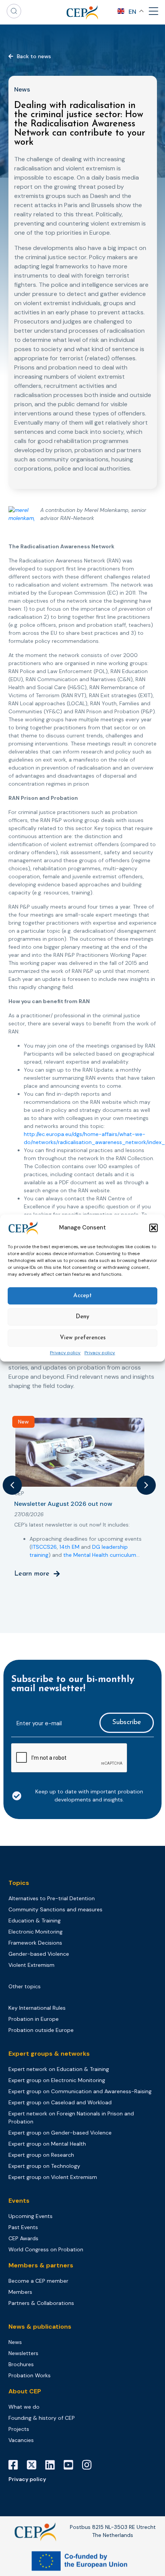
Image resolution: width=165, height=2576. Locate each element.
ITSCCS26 (44, 1547)
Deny (82, 1317)
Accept (82, 1296)
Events (19, 2201)
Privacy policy (65, 1353)
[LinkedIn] (53, 2465)
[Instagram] (90, 2465)
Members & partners (41, 2265)
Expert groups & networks (49, 2054)
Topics (19, 1883)
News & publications (40, 2327)
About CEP (25, 2391)
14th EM (69, 1547)
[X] (35, 2465)
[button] (153, 1228)
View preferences (83, 1338)
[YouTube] (71, 2465)
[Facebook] (16, 2465)
